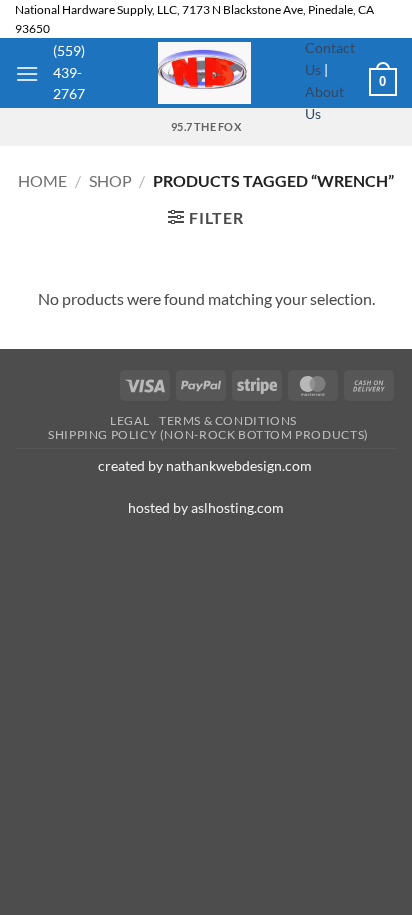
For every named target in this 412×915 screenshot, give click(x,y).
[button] (27, 73)
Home (42, 180)
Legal (129, 420)
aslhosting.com (237, 507)
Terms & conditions (228, 420)
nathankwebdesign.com (240, 465)
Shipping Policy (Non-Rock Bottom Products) (208, 434)
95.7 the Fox (206, 126)
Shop (110, 180)
